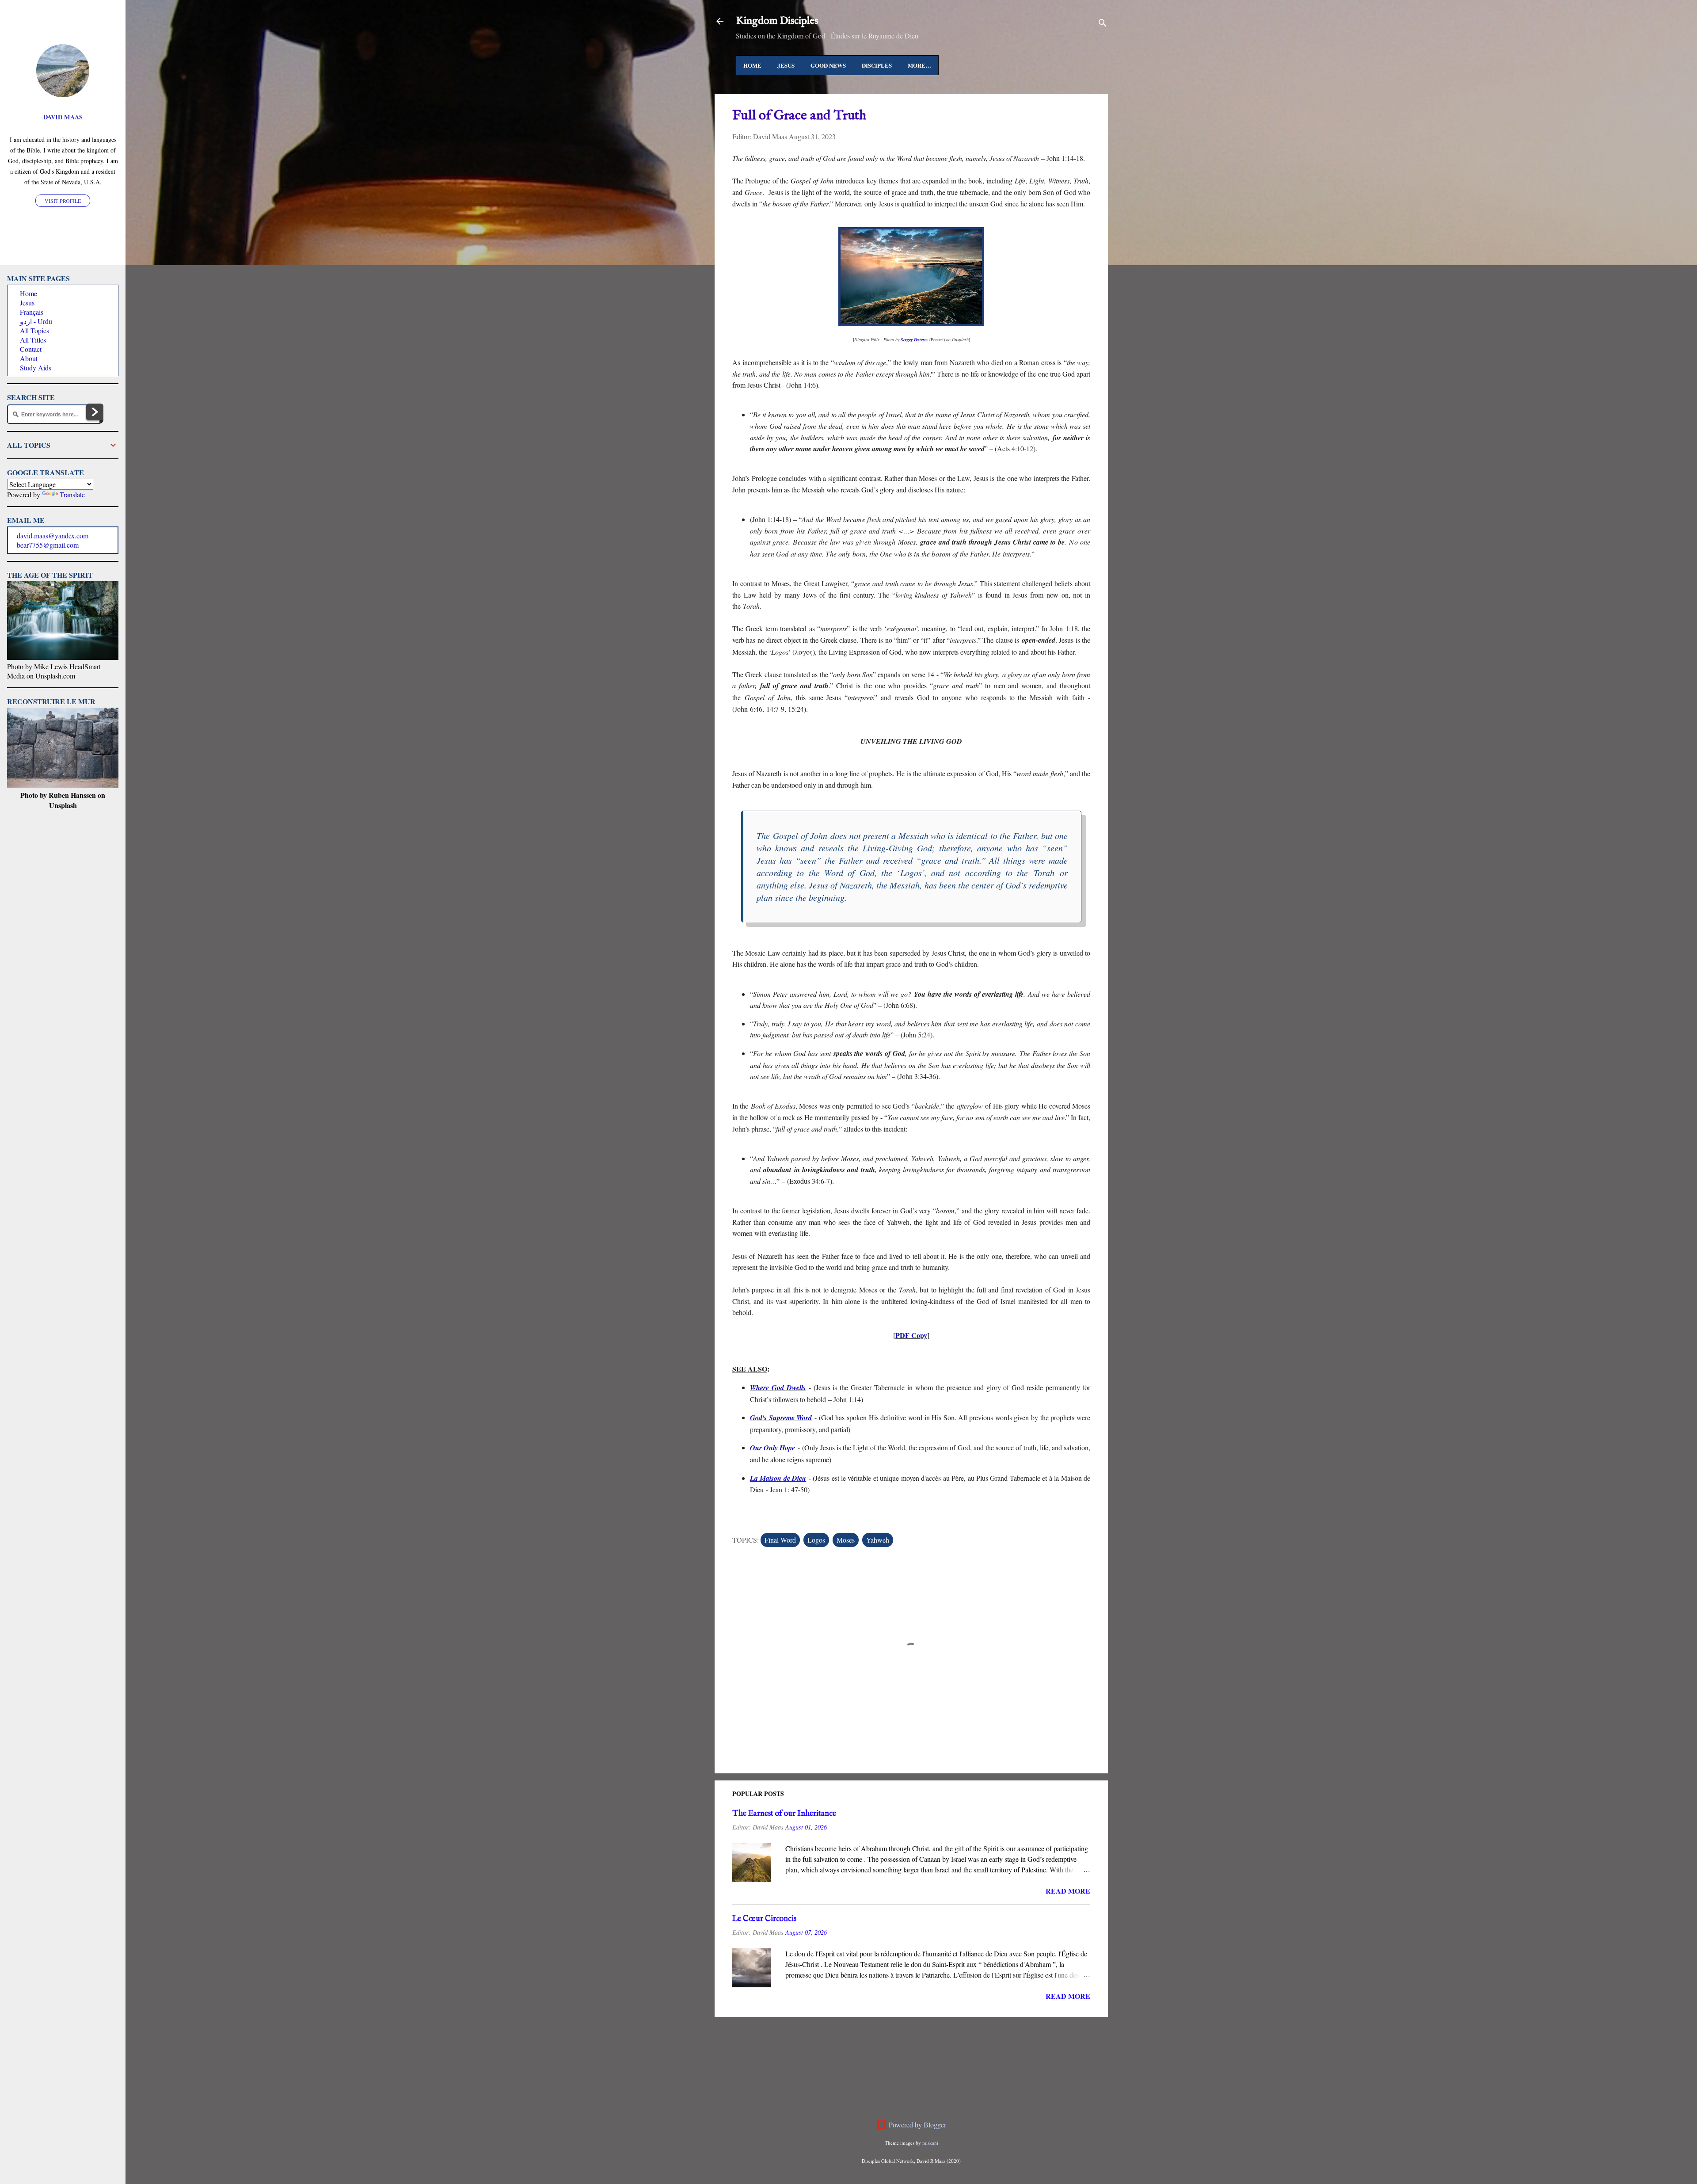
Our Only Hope (772, 1448)
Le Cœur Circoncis (764, 1919)
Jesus (786, 65)
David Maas (63, 117)
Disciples (877, 65)
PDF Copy (911, 1335)
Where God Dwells (778, 1387)
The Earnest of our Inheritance (784, 1814)
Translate (72, 494)
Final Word (780, 1540)
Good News (828, 65)
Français (32, 312)
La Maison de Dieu (778, 1478)
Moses (846, 1540)
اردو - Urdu (36, 321)
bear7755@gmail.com (48, 545)
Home (752, 65)
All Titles (33, 340)
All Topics (34, 330)
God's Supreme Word (781, 1418)
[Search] (1103, 24)
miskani (930, 2143)
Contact (31, 349)
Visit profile (63, 201)
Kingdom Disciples (777, 21)
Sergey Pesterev (914, 339)
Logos (816, 1540)
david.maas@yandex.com (53, 536)
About (29, 358)
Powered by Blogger (917, 2125)
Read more (1068, 1891)
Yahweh (878, 1540)
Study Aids (36, 368)
